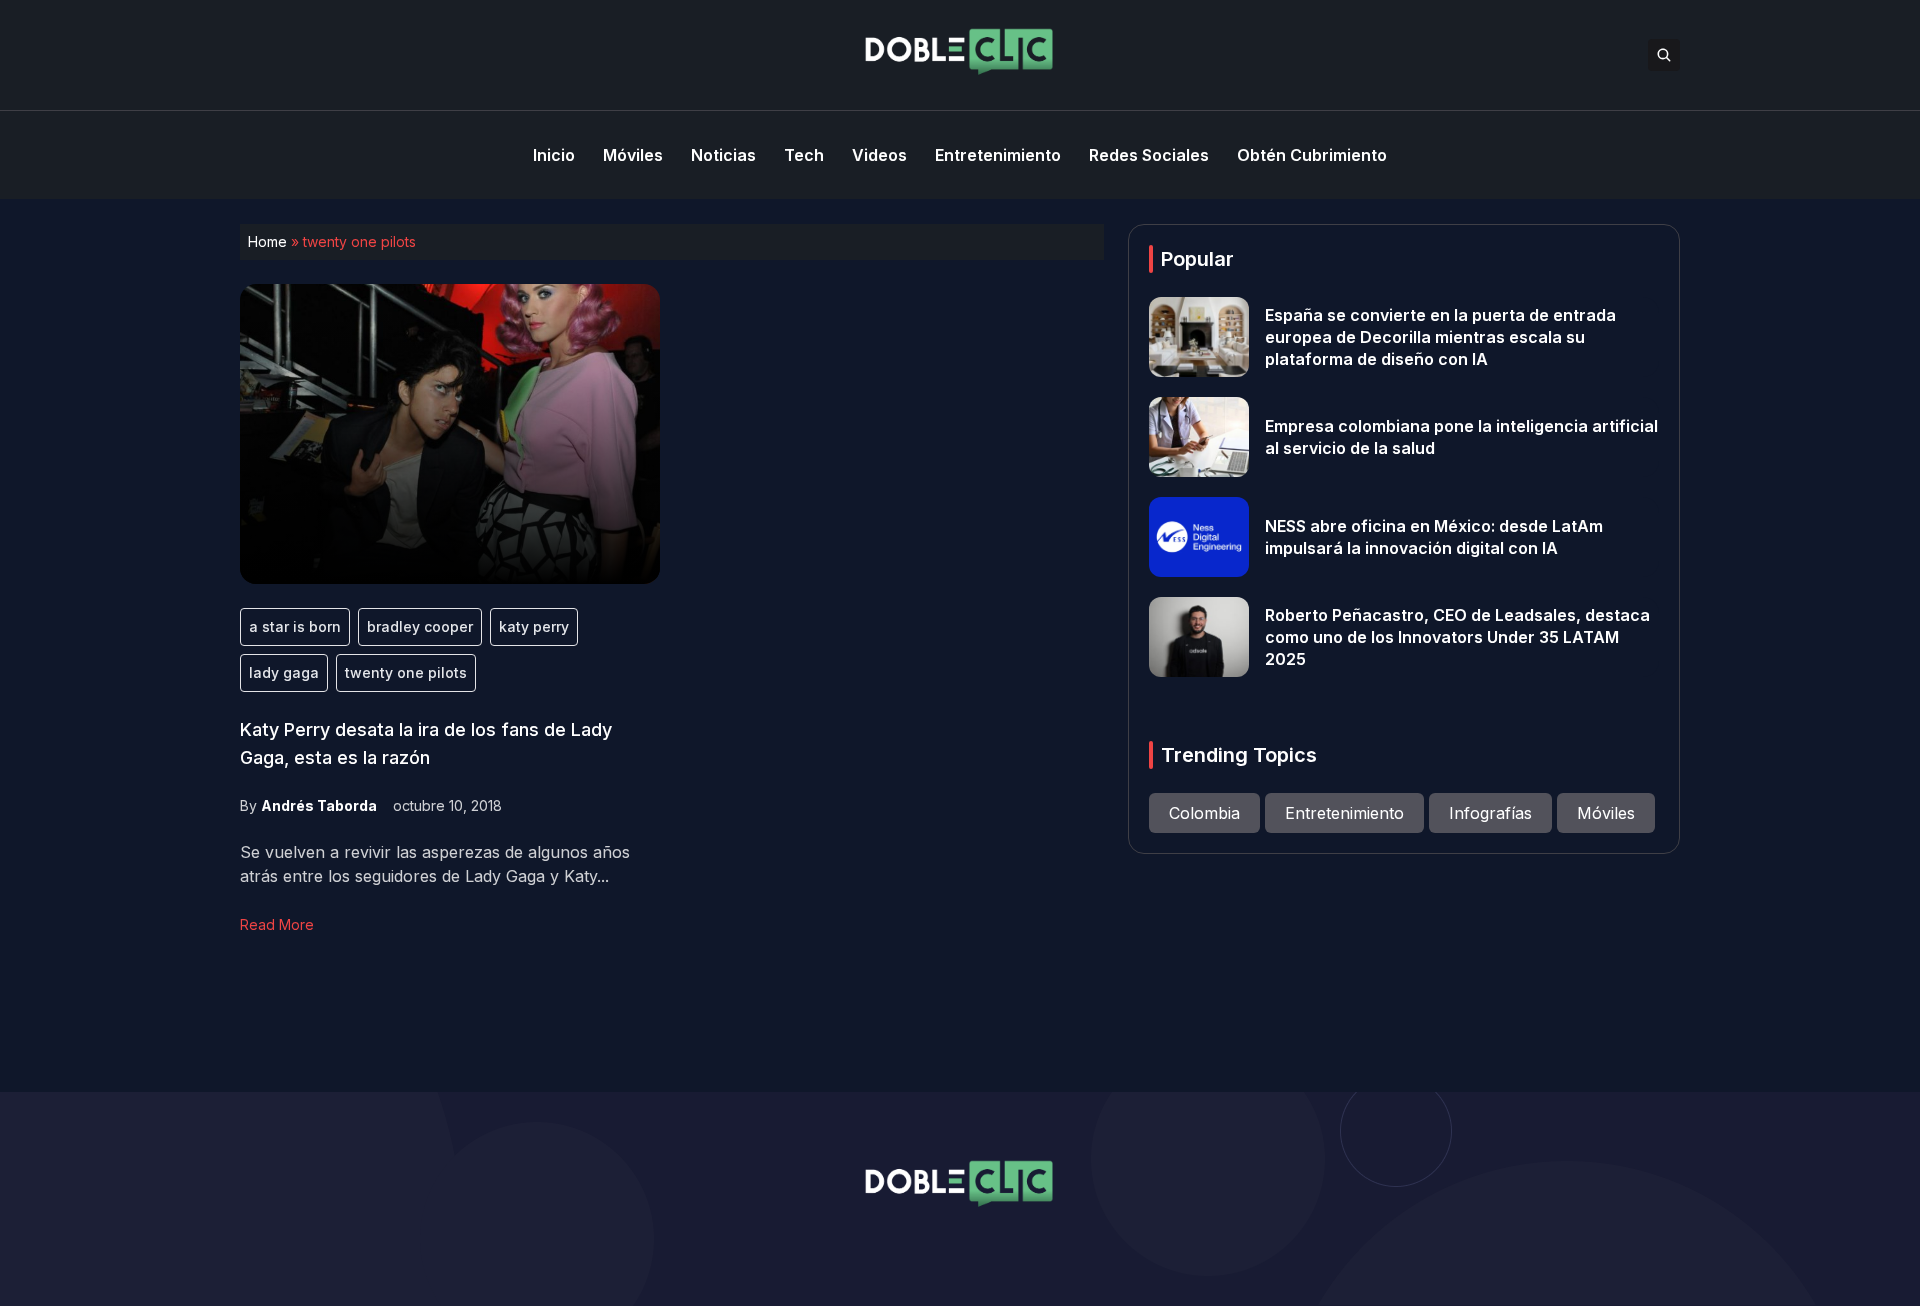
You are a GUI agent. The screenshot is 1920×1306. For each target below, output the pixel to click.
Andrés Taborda (319, 805)
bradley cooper (420, 626)
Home (267, 241)
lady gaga (284, 672)
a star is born (295, 626)
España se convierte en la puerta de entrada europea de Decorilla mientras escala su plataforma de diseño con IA (1440, 337)
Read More (277, 924)
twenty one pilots (406, 672)
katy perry (534, 626)
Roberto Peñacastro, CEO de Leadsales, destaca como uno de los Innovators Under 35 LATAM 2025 (1457, 637)
